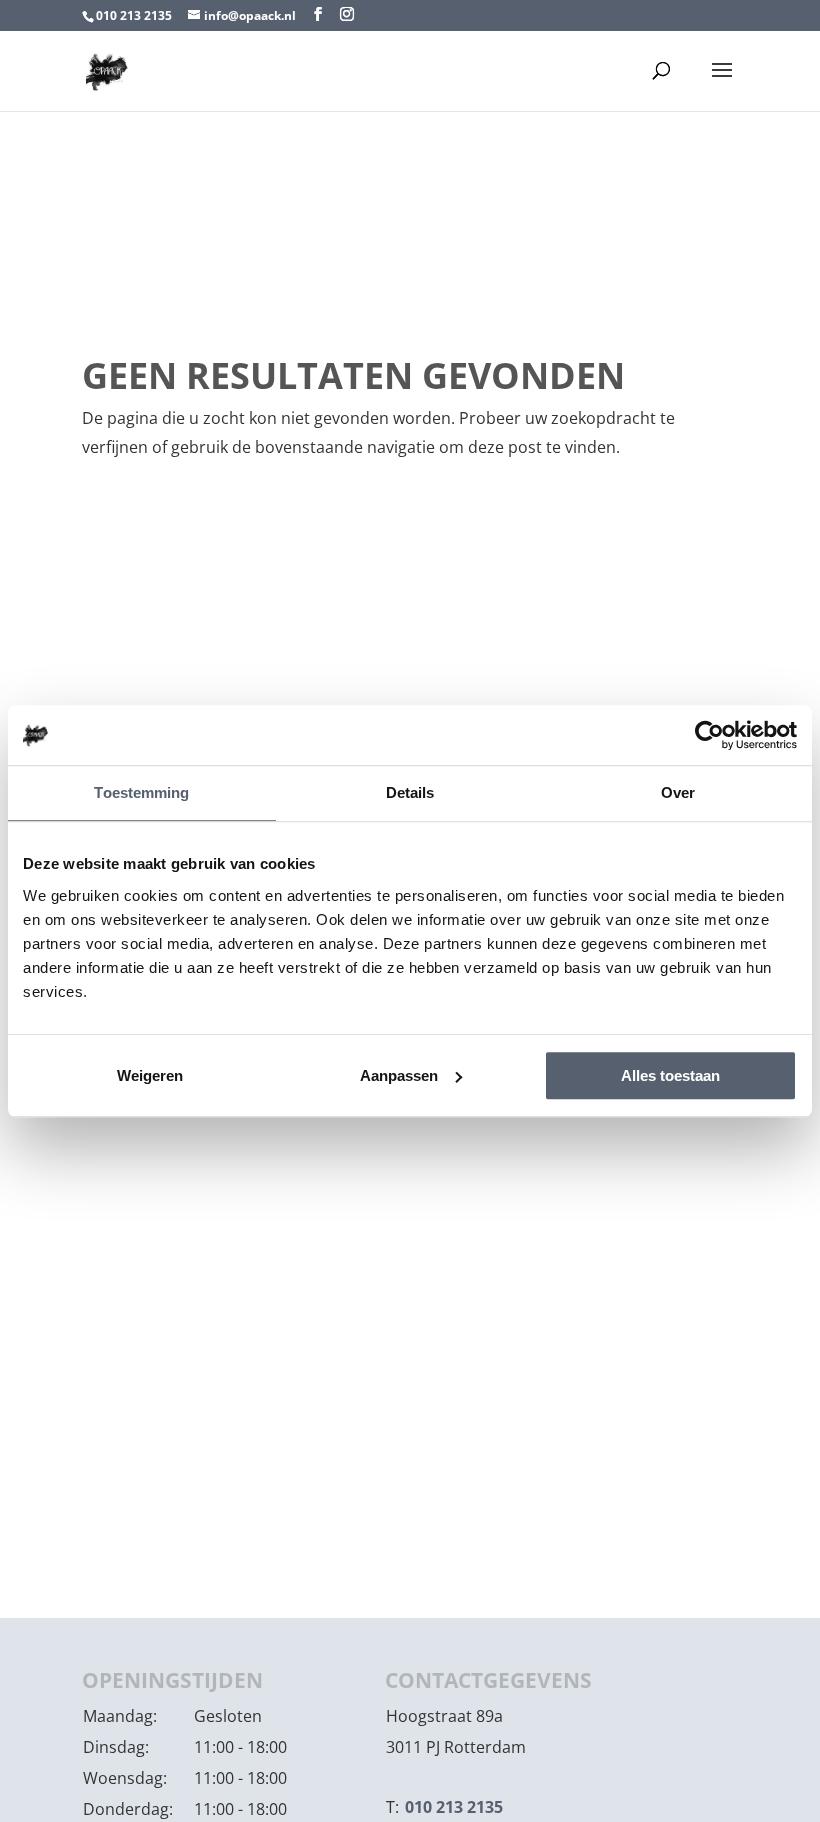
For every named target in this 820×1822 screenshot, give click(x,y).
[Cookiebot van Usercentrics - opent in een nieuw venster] (709, 735)
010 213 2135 (134, 15)
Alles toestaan (670, 1075)
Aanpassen (399, 1075)
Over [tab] (678, 792)
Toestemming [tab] (141, 792)
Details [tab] (410, 792)
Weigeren (150, 1075)
